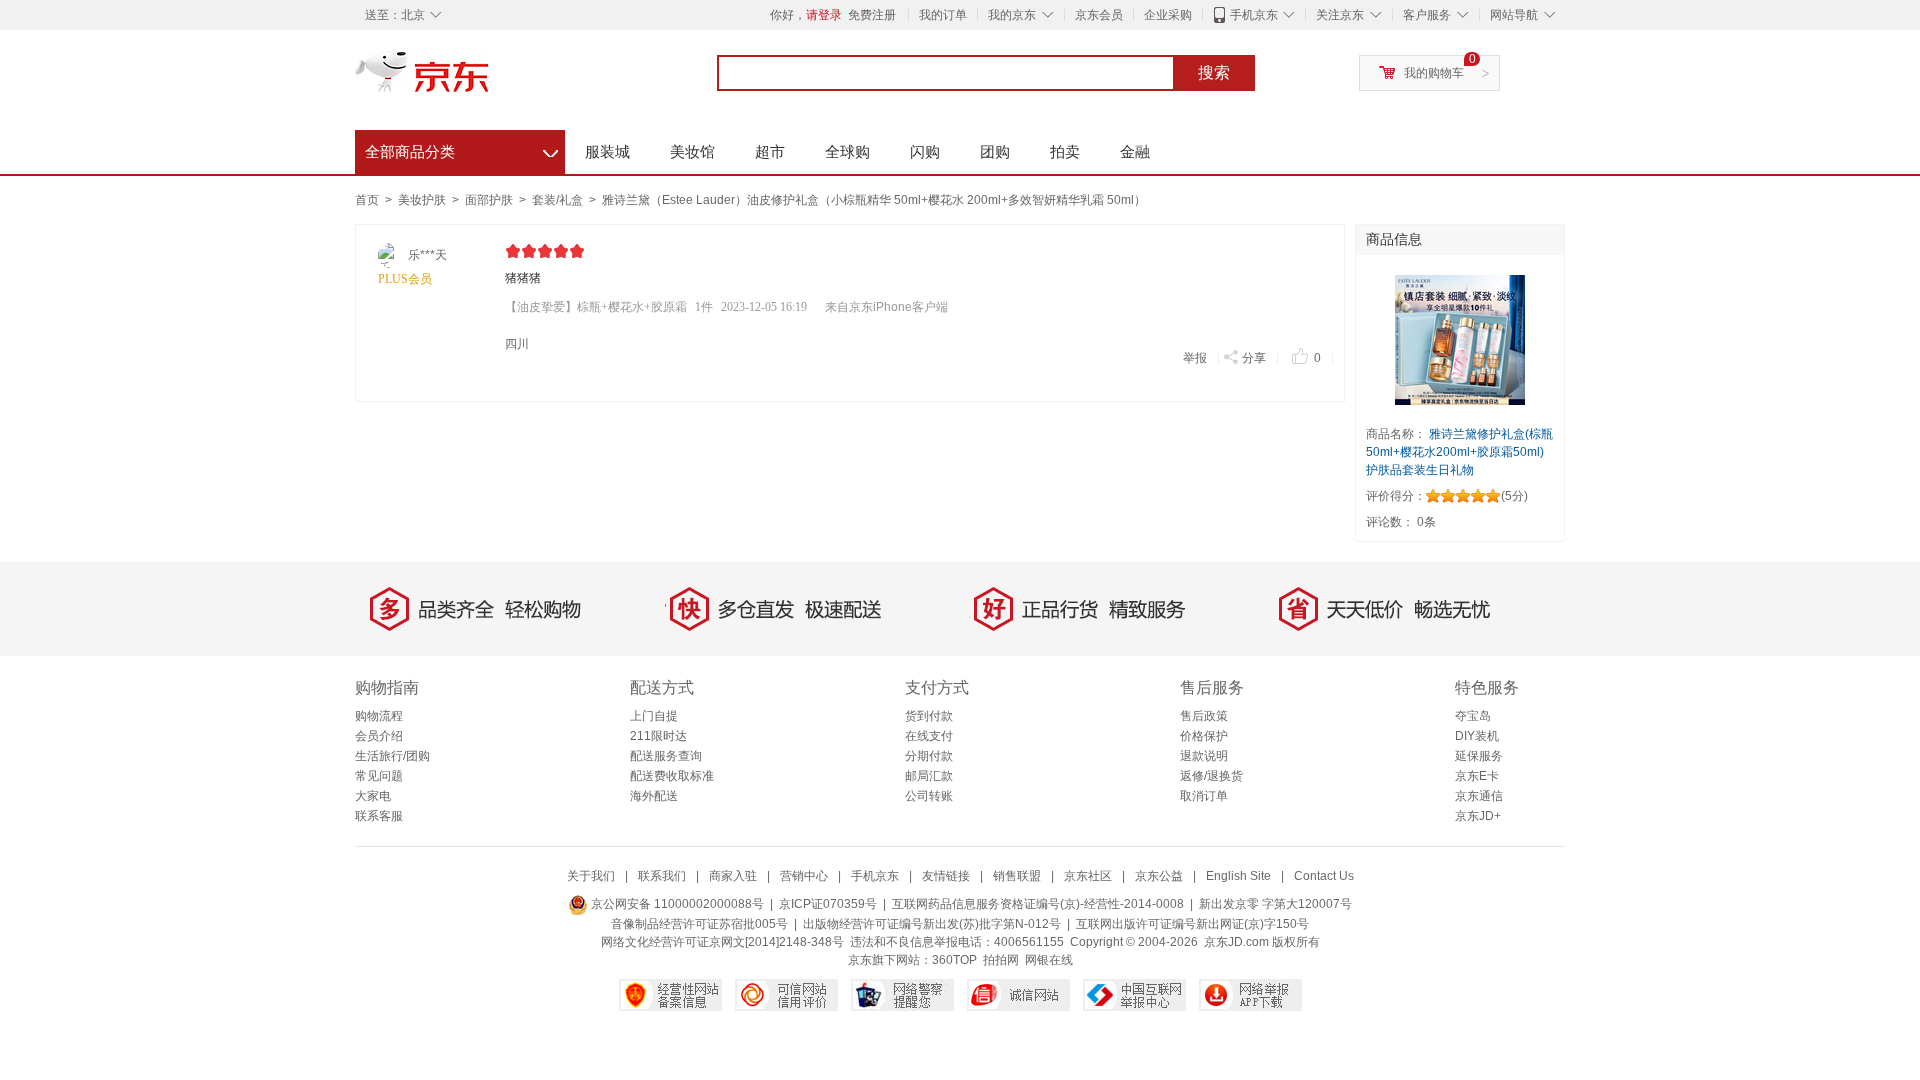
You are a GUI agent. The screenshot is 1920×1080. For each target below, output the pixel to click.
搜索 (1214, 72)
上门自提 (654, 716)
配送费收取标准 (672, 776)
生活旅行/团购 (392, 756)
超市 (770, 151)
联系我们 (662, 876)
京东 (490, 80)
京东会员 (1099, 15)
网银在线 (1049, 960)
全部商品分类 (461, 149)
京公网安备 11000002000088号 (676, 904)
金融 (1135, 151)
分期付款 (929, 756)
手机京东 (1254, 15)
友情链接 (946, 876)
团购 (995, 151)
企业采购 (1168, 15)
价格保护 (1204, 736)
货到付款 (929, 716)
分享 (1254, 358)
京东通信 (1479, 796)
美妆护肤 (423, 200)
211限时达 (658, 736)
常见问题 (379, 776)
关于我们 (591, 876)
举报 (1195, 358)
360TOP (954, 960)
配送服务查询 (666, 756)
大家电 (373, 796)
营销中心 (804, 876)
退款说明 (1204, 756)
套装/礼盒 (559, 200)
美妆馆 (692, 151)
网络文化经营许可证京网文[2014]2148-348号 (722, 942)
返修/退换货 (1211, 776)
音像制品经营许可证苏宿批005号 (699, 924)
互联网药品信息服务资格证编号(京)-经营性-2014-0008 (1038, 904)
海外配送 (654, 796)
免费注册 (872, 15)
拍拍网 (1001, 960)
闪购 (925, 151)
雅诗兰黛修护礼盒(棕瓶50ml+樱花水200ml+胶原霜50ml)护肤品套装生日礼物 (1459, 452)
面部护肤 (490, 200)
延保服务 (1479, 756)
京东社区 (1088, 876)
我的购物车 (1434, 73)
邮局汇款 (929, 776)
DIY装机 (1477, 736)
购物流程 (379, 716)
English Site (1238, 876)
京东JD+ (1478, 816)
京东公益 (1159, 876)
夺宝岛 (1473, 716)
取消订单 (1204, 796)
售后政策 (1204, 716)
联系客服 (379, 816)
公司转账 (929, 796)
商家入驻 (733, 876)
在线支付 (929, 736)
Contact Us (1324, 876)
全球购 (847, 151)
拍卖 (1065, 151)
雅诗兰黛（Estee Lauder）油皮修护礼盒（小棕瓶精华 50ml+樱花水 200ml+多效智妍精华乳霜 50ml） (874, 200)
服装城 (607, 151)
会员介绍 (379, 736)
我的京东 (1012, 15)
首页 (367, 200)
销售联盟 (1017, 876)
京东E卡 (1477, 776)
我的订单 (943, 15)
